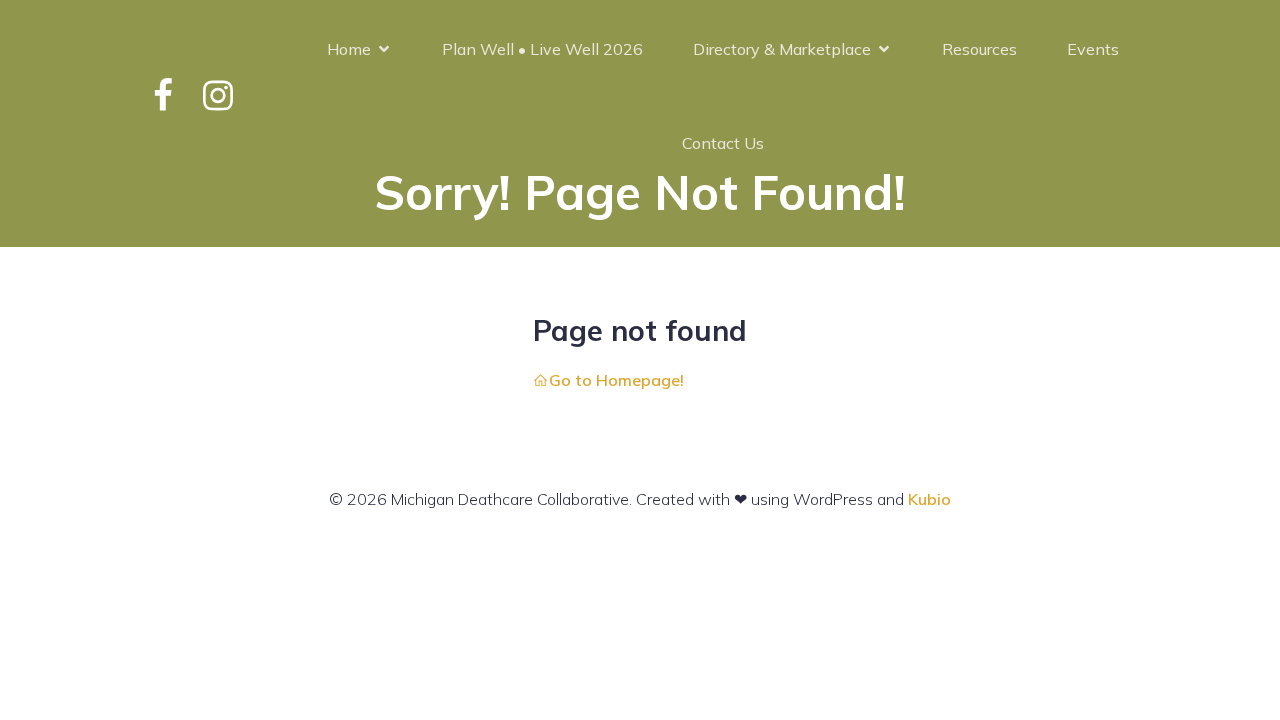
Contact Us (723, 143)
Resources (979, 49)
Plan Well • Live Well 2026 (542, 49)
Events (1093, 49)
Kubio (929, 499)
